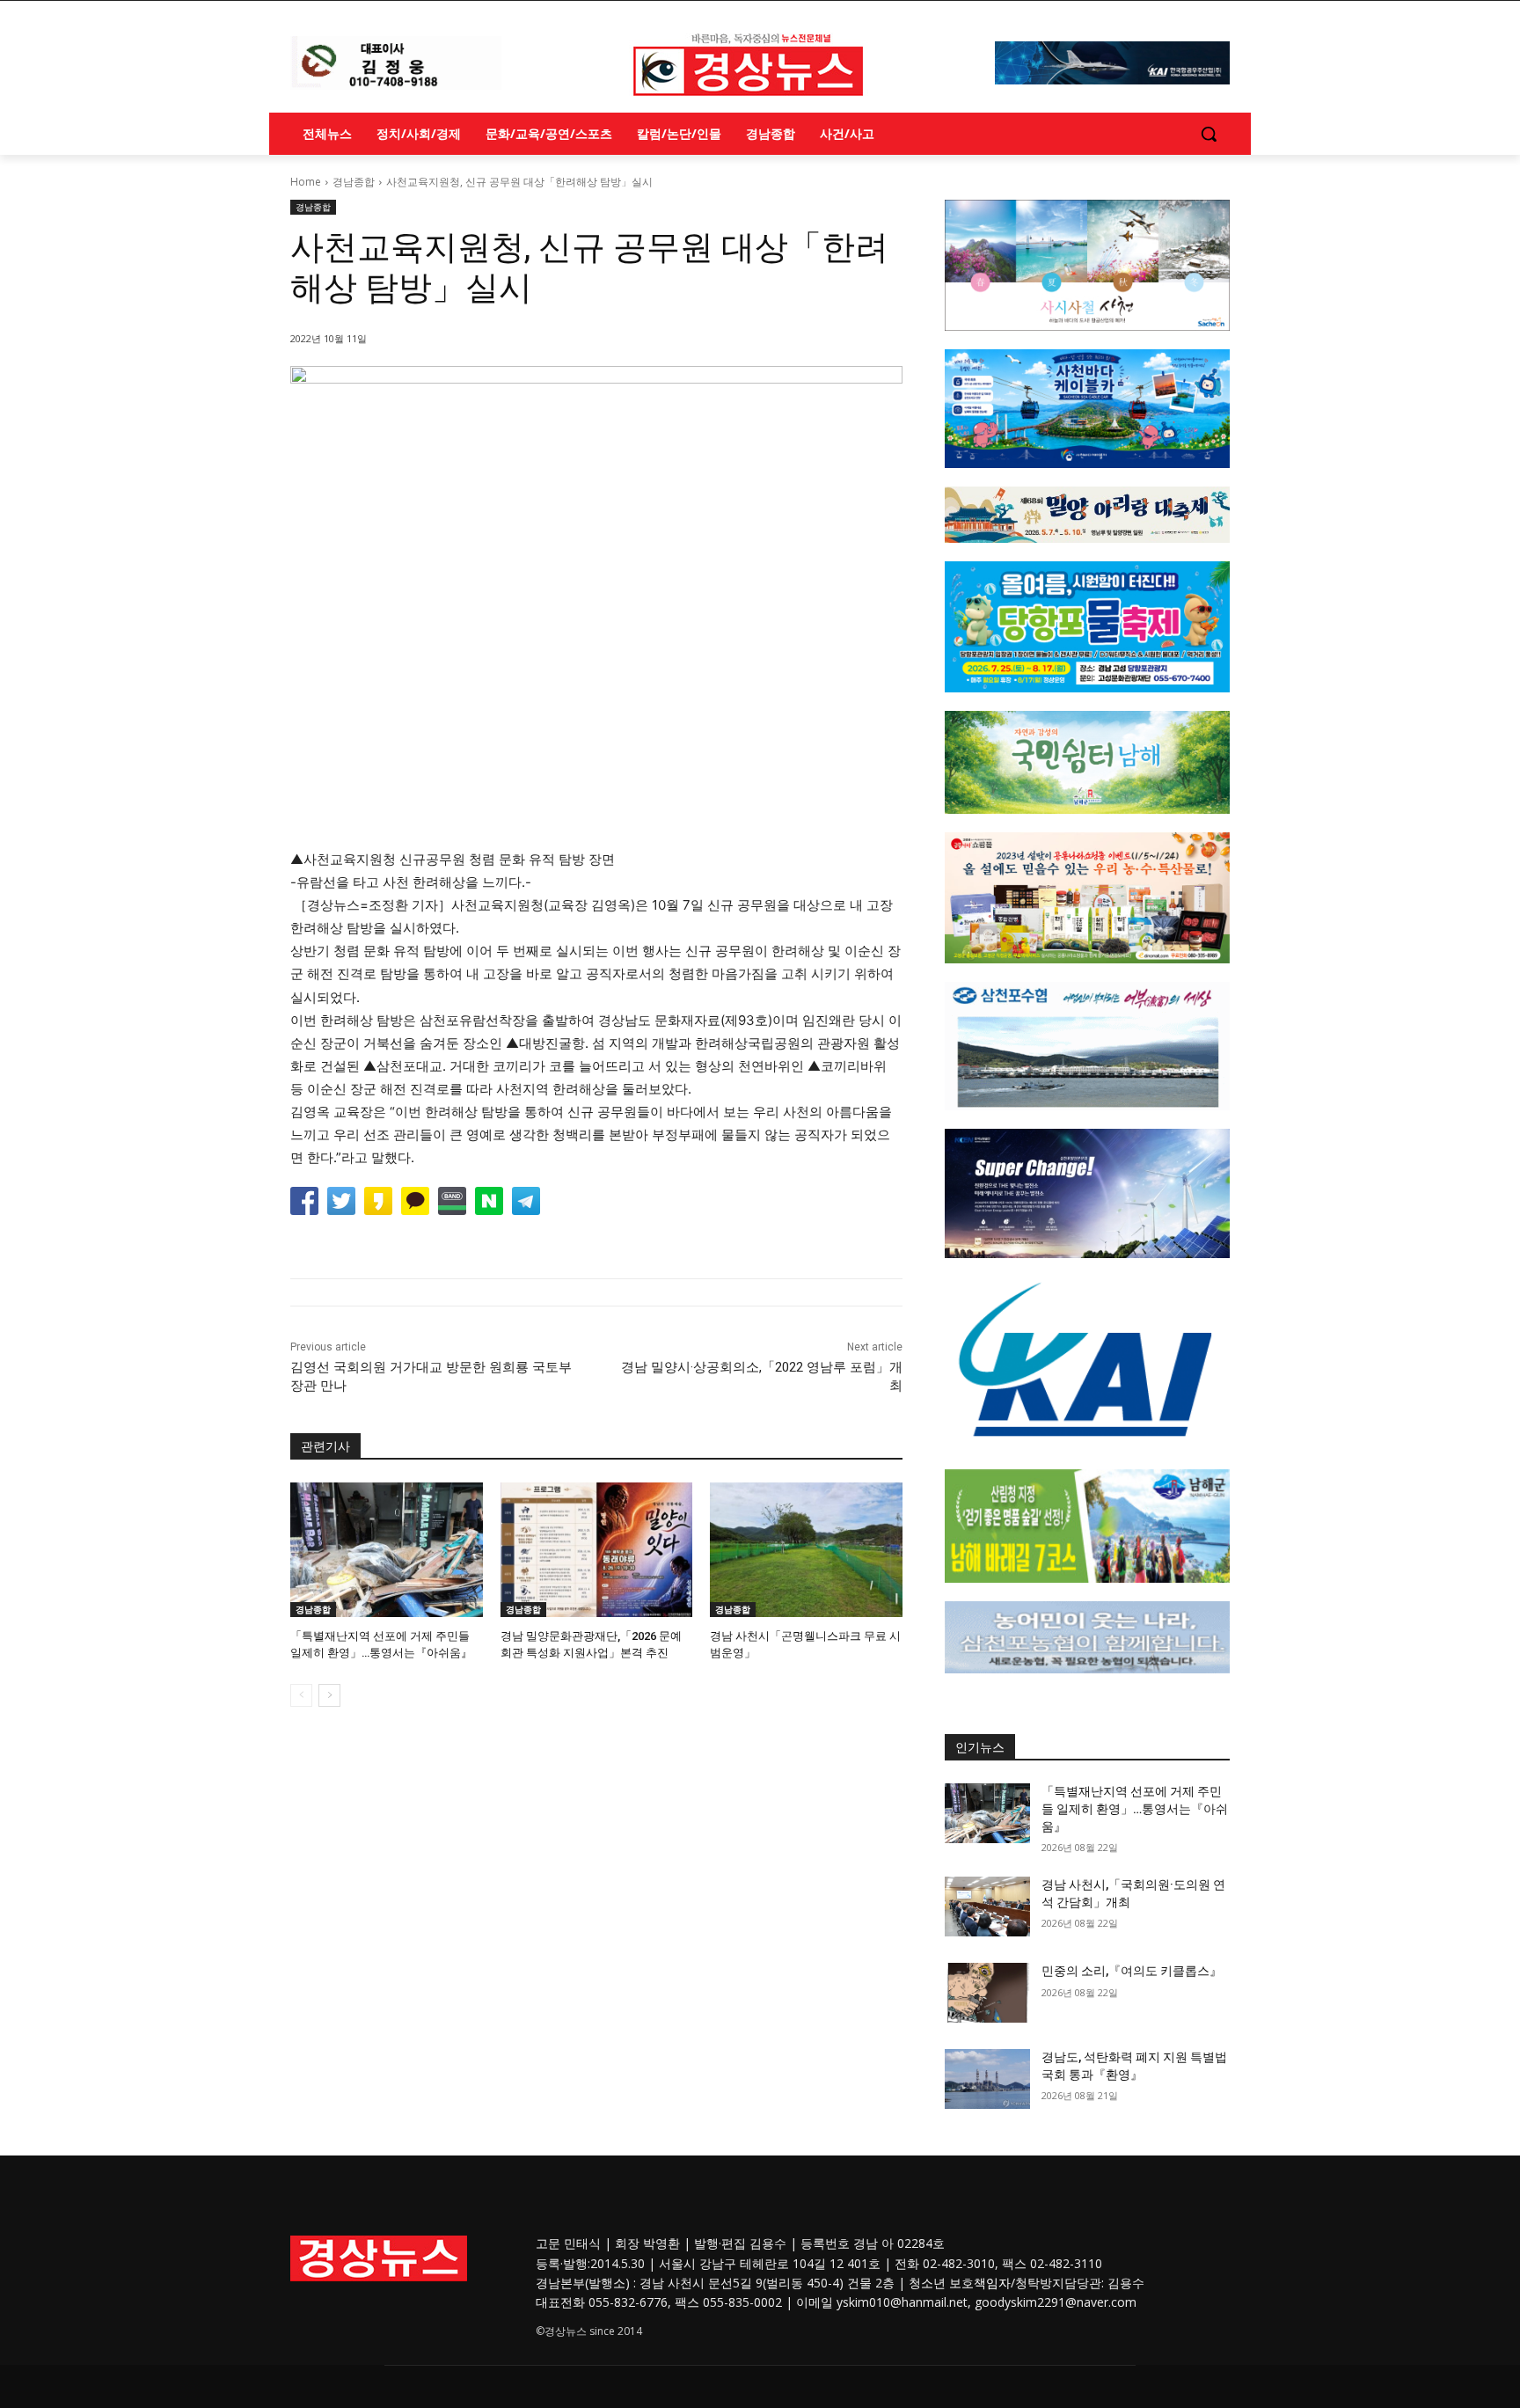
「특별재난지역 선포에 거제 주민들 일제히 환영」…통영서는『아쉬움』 (1135, 1808)
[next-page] (329, 1695)
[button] (1209, 134)
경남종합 (354, 182)
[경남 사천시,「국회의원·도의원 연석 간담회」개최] (987, 1907)
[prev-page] (301, 1695)
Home (306, 182)
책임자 (992, 2283)
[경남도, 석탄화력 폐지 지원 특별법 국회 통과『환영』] (987, 2079)
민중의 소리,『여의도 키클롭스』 (1132, 1971)
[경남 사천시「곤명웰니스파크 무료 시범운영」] (806, 1550)
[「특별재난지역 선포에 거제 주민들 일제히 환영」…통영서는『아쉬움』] (387, 1550)
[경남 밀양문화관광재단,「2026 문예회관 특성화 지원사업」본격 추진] (597, 1550)
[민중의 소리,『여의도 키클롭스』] (987, 1993)
